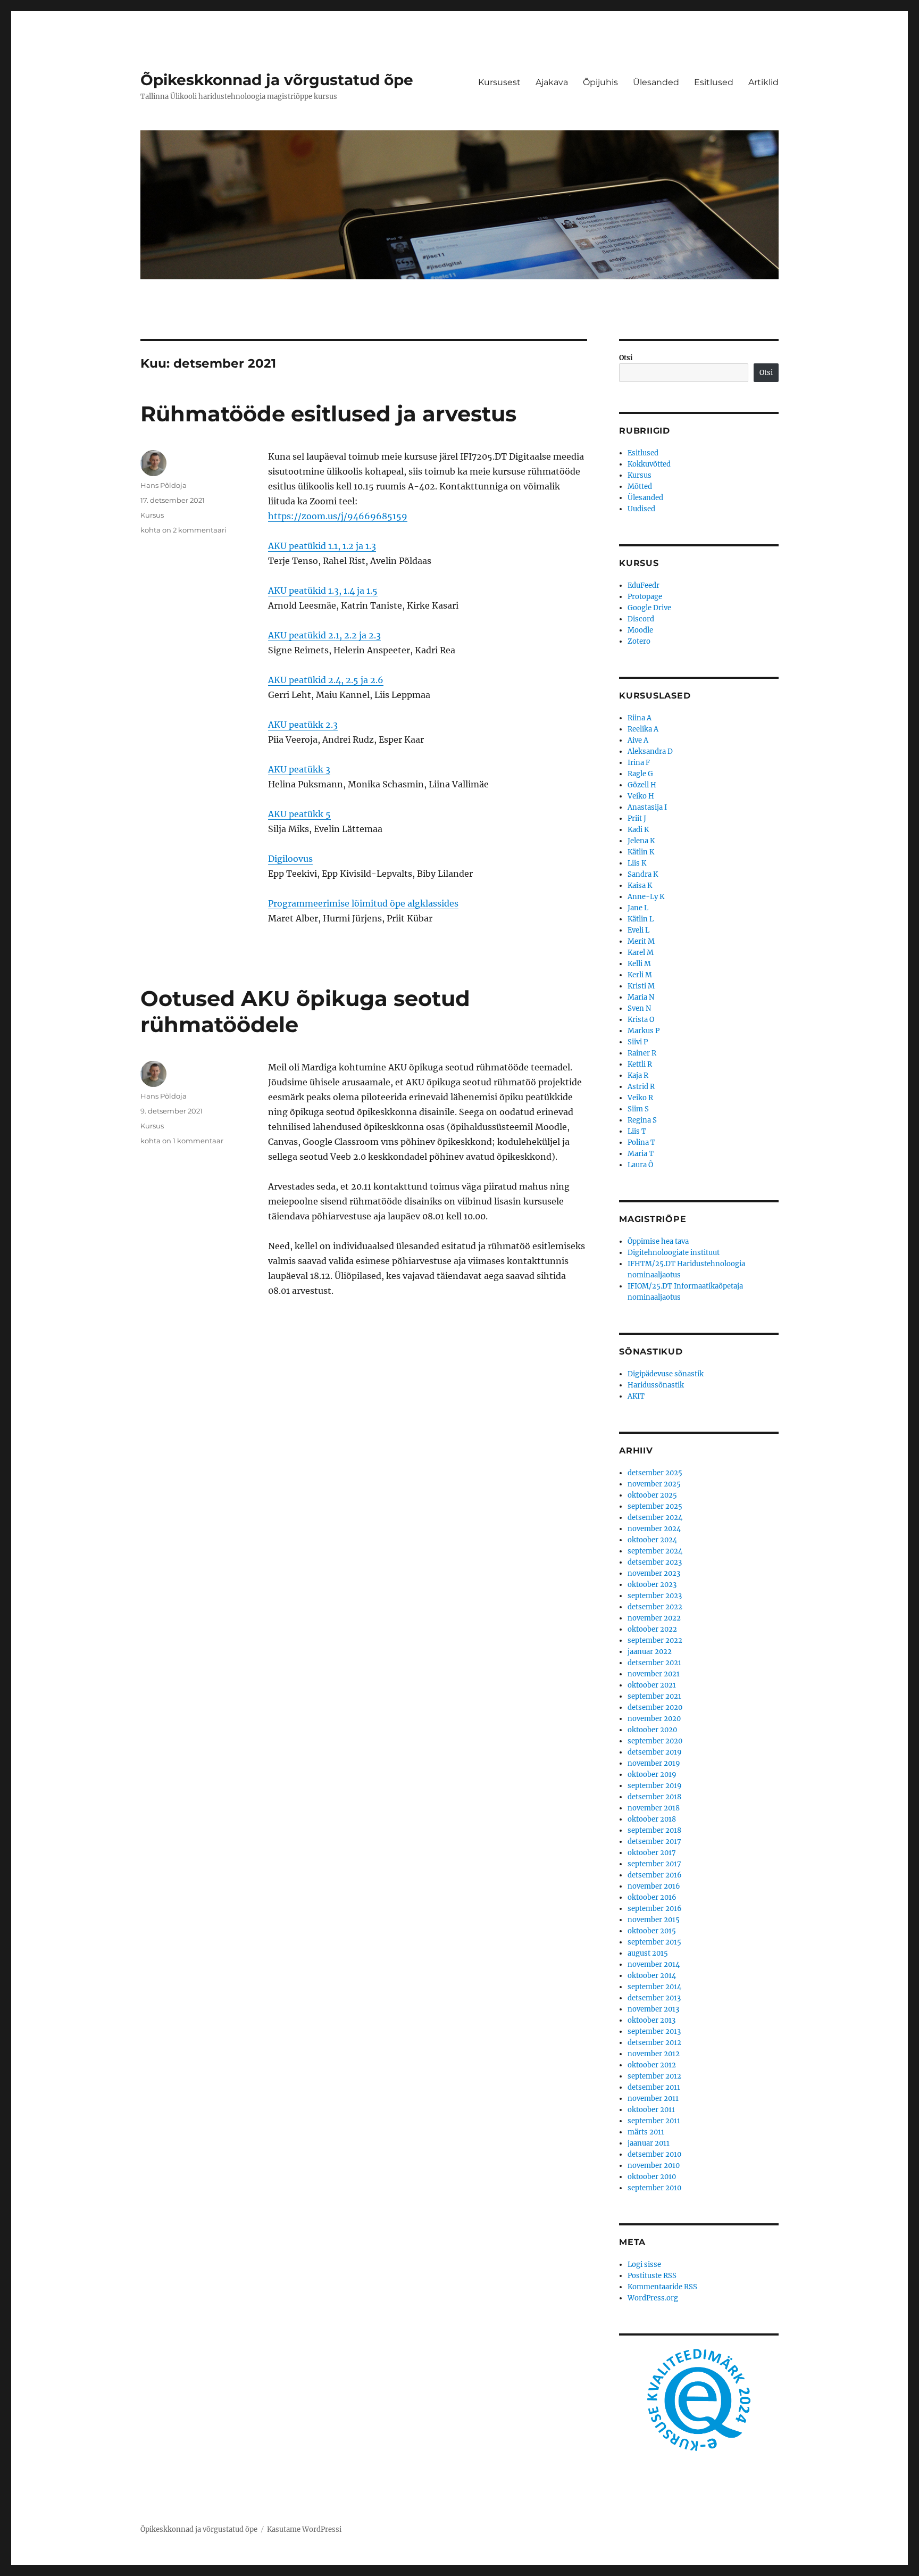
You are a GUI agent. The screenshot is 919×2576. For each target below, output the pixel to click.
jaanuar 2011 (649, 2143)
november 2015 (654, 1920)
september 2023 (655, 1596)
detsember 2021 (654, 1663)
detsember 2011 (654, 2087)
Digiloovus (290, 859)
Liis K (637, 863)
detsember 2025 (655, 1473)
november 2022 (654, 1618)
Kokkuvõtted (649, 464)
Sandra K (643, 874)
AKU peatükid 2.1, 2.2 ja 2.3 (324, 635)
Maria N (641, 997)
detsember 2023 (655, 1562)
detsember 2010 (654, 2154)
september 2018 (654, 1830)
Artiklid (763, 82)
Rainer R (642, 1053)
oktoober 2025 (652, 1495)
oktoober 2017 (652, 1853)
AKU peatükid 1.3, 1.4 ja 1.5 (323, 591)
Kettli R (640, 1064)
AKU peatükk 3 (299, 769)
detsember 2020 (655, 1707)
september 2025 (655, 1506)
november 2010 (654, 2166)
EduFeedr (644, 585)
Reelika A (643, 729)
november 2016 (654, 1886)
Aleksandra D (650, 751)
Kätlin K (641, 852)
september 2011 (654, 2121)
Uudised (641, 509)
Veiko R (640, 1098)
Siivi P (638, 1042)
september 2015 (654, 1942)
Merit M (641, 941)
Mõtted (640, 487)
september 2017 (654, 1864)
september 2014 (654, 1987)
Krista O (641, 1020)
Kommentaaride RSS (662, 2287)
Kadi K (638, 830)
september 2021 (654, 1696)
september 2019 (655, 1786)
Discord (641, 619)
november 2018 (654, 1808)
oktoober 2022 (652, 1629)
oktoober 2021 (652, 1685)
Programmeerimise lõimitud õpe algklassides (363, 903)
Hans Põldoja (164, 485)
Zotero (639, 641)
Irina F (639, 763)
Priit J (637, 818)
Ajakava (552, 82)
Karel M (641, 953)
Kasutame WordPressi (304, 2529)
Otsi (626, 358)
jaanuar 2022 (650, 1652)
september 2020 (655, 1741)
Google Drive (649, 608)
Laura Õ (640, 1165)
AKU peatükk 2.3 (303, 725)
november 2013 (653, 2009)
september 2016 (655, 1909)
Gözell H (642, 785)
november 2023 (654, 1573)
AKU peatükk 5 (299, 814)
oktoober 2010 (652, 2177)
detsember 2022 (655, 1607)
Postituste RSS (652, 2276)
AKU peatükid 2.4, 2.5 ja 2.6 (326, 680)
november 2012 (654, 2054)
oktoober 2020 (652, 1730)
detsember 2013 (654, 1998)
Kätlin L (641, 919)
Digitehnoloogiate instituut (674, 1253)
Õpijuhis (600, 82)
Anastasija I (647, 807)
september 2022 (655, 1640)
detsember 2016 (655, 1875)
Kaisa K (640, 886)
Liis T (637, 1131)
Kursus (152, 515)
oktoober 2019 (652, 1775)
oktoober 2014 (652, 1976)
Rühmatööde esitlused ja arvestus (328, 414)
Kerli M (640, 975)
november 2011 (653, 2099)
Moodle (640, 630)
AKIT (636, 1396)
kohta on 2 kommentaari (183, 530)
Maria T (641, 1154)
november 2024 (654, 1529)
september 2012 (654, 2076)
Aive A (638, 740)
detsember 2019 (655, 1752)
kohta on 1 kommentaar (182, 1141)
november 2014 (654, 1964)
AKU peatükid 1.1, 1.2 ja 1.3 (322, 546)
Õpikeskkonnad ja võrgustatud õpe (277, 80)
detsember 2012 (654, 2043)
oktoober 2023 (652, 1585)
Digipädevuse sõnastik (666, 1374)
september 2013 (654, 2031)
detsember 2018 (654, 1797)
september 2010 (654, 2188)
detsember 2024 (655, 1518)
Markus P (644, 1031)
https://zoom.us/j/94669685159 (338, 516)
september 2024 (655, 1551)
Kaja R (638, 1075)
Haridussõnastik (656, 1385)
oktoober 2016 (652, 1897)
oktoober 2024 (652, 1540)
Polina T (641, 1142)
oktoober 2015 (652, 1931)
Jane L (638, 908)
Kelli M (639, 964)
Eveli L (638, 930)
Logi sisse (644, 2265)
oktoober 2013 (651, 2020)
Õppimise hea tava (658, 1241)
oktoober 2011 (651, 2110)
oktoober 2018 (652, 1819)
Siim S (638, 1109)
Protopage (645, 597)
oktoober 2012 (652, 2065)
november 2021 (654, 1674)
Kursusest (499, 82)
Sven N (639, 1008)
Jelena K (641, 841)
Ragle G (640, 774)
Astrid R (641, 1087)
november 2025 (654, 1484)
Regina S (642, 1120)
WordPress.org (653, 2298)
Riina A (640, 718)
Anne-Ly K (646, 897)
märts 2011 (646, 2132)
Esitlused (714, 82)
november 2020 (654, 1719)
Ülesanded (656, 82)
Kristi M (641, 986)
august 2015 (648, 1953)
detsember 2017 (654, 1842)
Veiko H (641, 796)
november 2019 (654, 1763)
